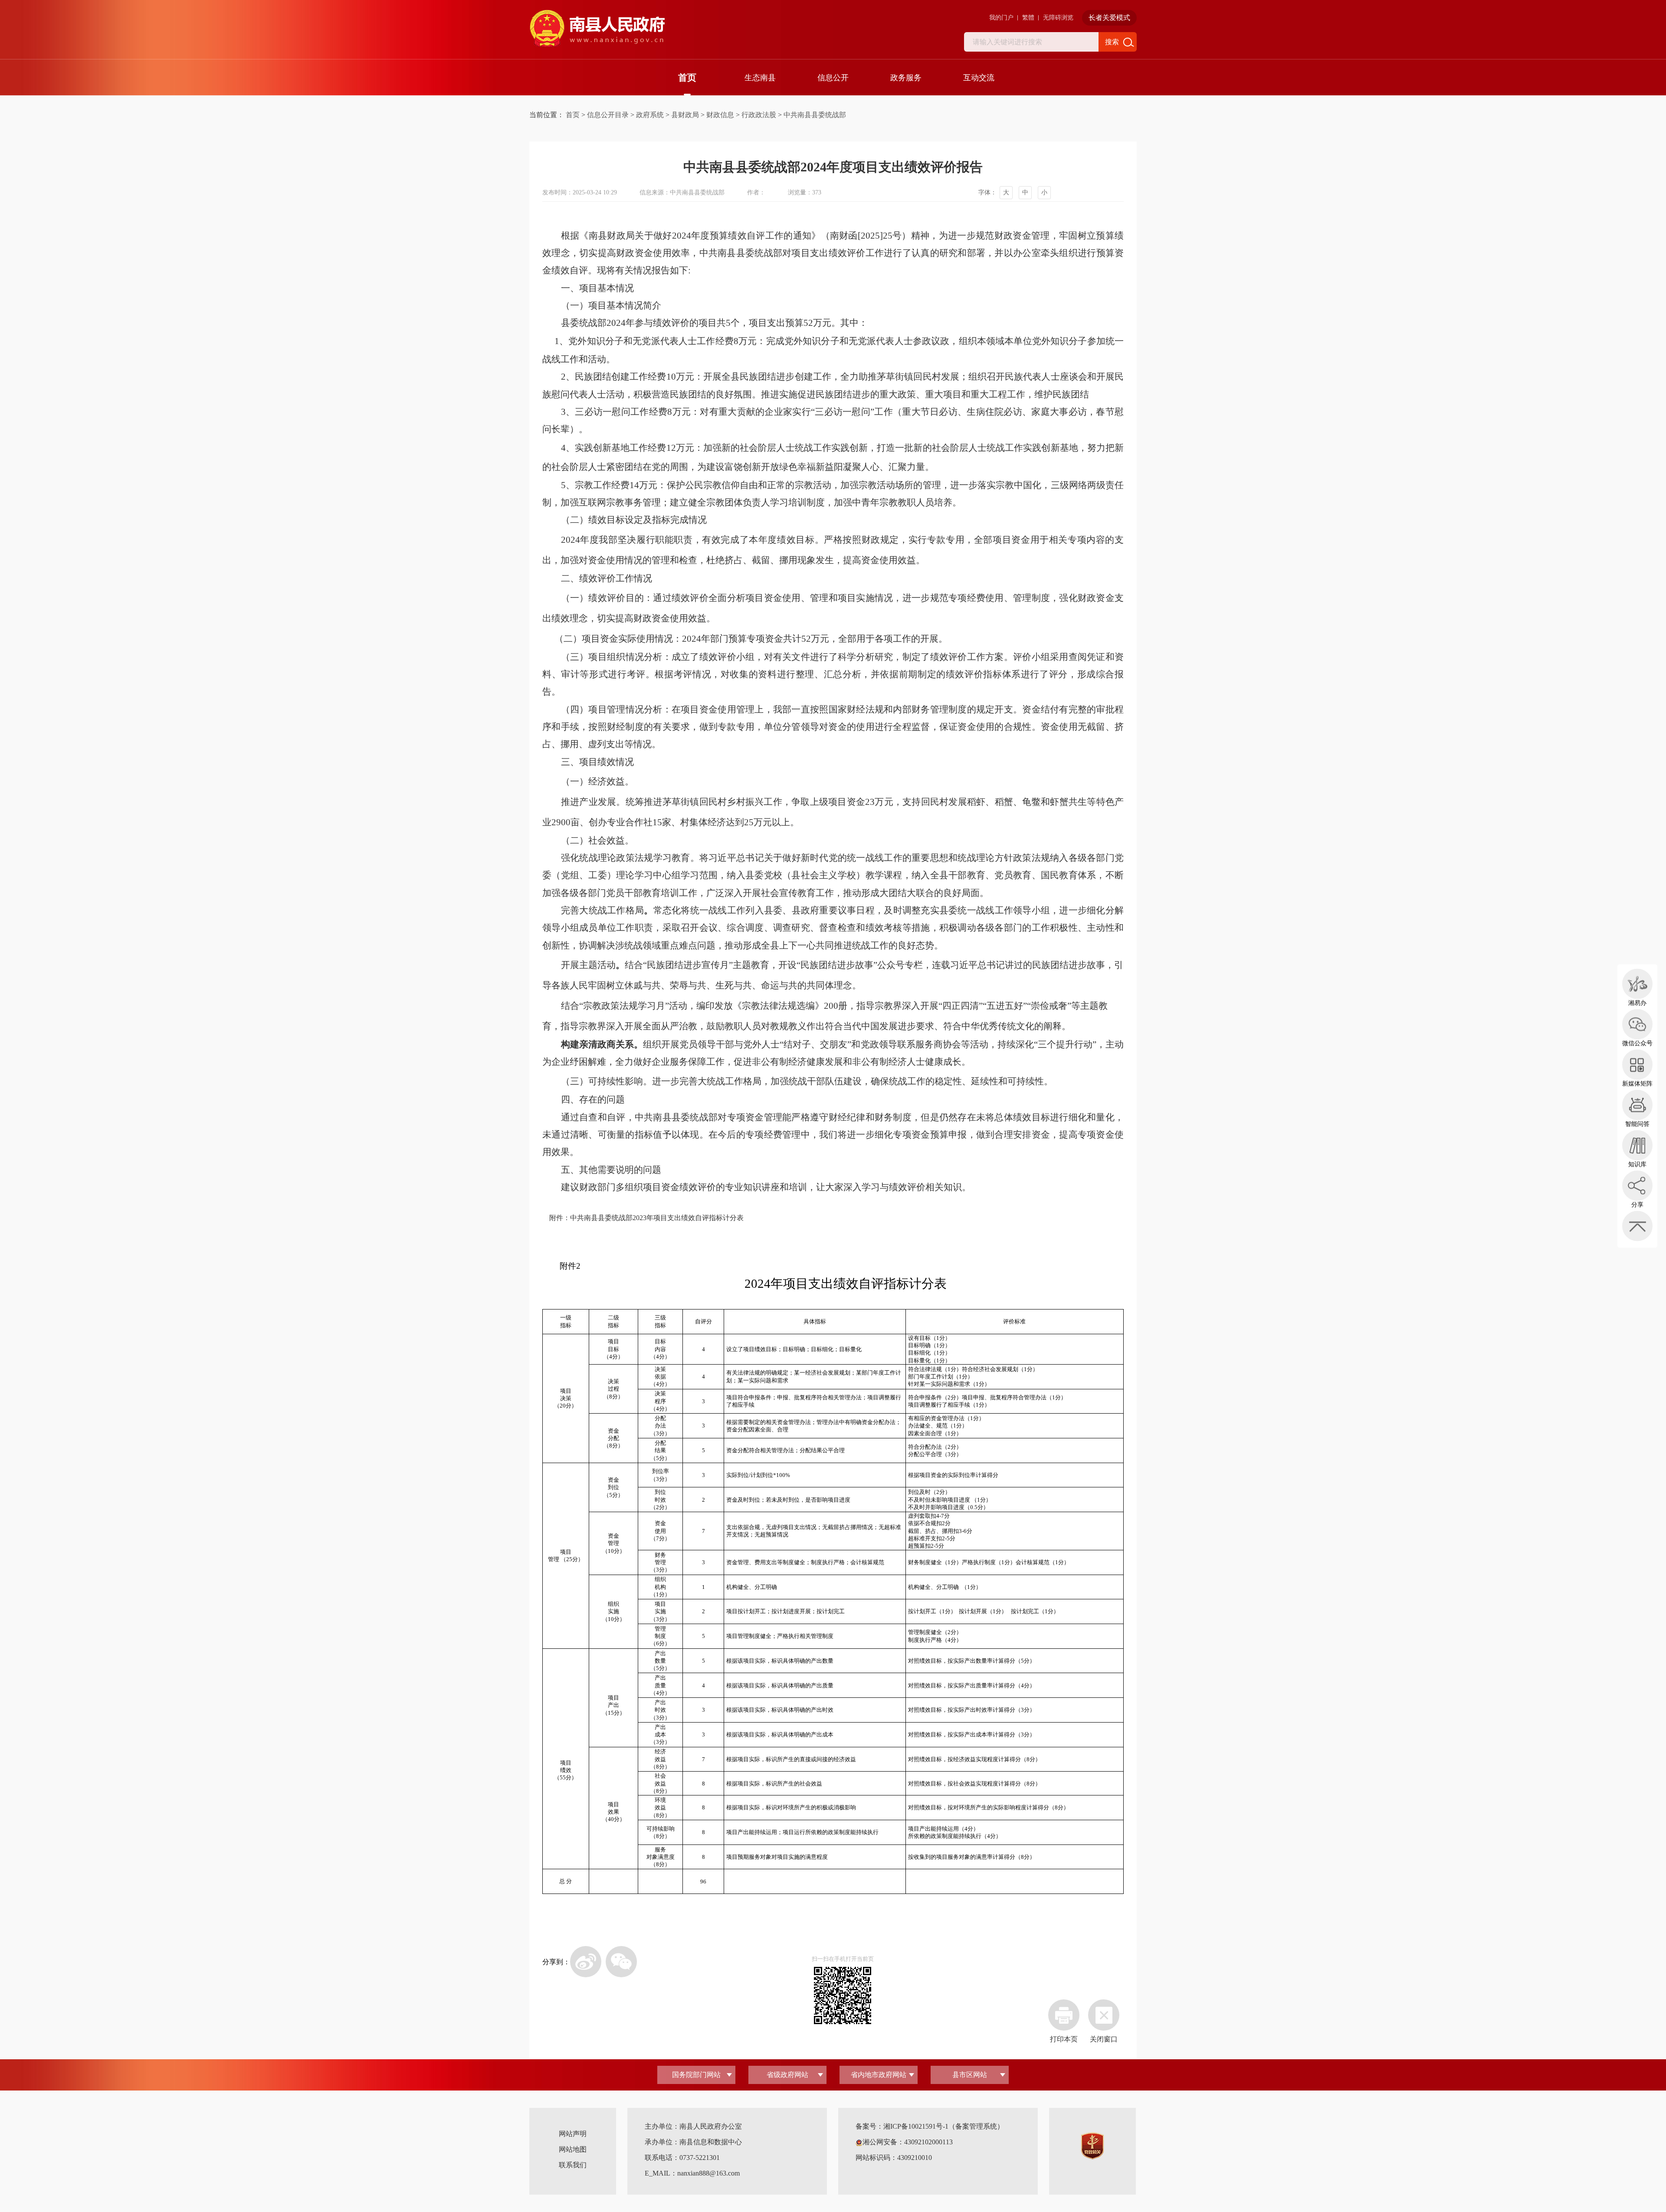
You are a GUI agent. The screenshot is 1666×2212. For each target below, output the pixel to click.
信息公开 (833, 78)
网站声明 (573, 2134)
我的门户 (1001, 18)
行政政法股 (759, 115)
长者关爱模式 (1109, 18)
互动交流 (979, 78)
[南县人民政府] (597, 29)
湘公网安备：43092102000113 (908, 2142)
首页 (687, 78)
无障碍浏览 (1058, 18)
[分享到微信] (621, 1962)
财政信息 (720, 115)
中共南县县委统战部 (815, 115)
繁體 (1028, 18)
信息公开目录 (608, 115)
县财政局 (685, 115)
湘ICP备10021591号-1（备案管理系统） (944, 2126)
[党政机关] (1092, 2145)
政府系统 (650, 115)
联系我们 (573, 2165)
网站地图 (573, 2149)
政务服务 (906, 78)
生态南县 (760, 78)
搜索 (1112, 42)
